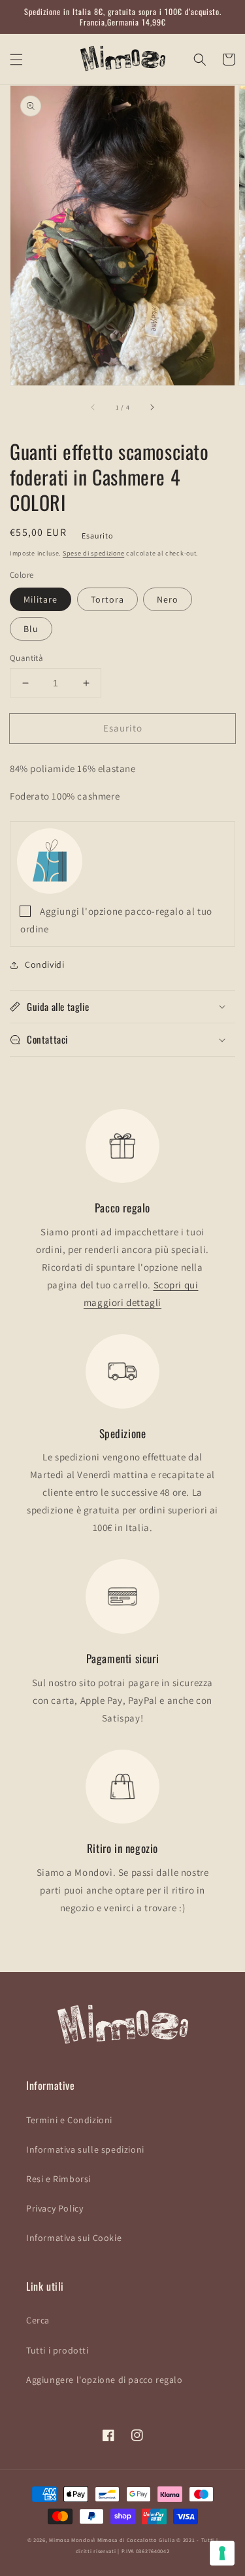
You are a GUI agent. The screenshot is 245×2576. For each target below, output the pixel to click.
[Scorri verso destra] (152, 408)
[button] (16, 60)
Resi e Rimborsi (58, 2179)
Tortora (107, 599)
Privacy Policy (55, 2208)
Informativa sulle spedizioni (85, 2149)
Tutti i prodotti (57, 2350)
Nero (168, 599)
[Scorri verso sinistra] (93, 408)
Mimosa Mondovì (72, 2540)
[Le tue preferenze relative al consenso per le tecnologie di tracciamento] (222, 2553)
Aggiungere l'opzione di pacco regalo (105, 2380)
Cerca (38, 2320)
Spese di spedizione (93, 553)
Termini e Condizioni (69, 2120)
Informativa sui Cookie (74, 2238)
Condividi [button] (44, 964)
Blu (31, 629)
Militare (41, 599)
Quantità (26, 658)
